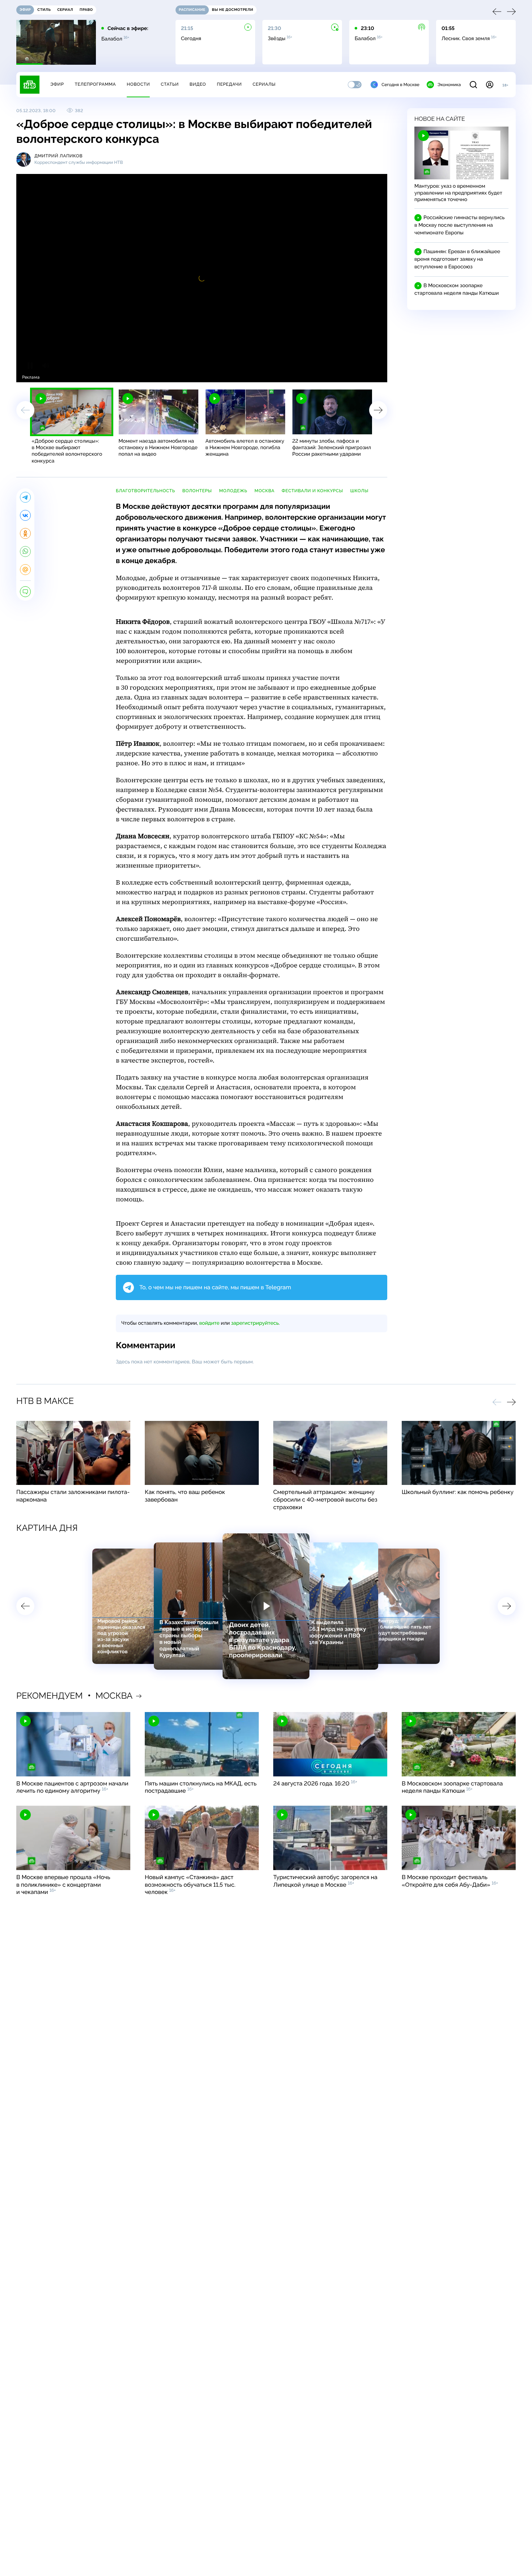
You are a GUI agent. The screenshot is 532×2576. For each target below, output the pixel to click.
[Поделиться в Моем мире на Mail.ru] (25, 570)
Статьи (170, 84)
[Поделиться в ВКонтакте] (25, 515)
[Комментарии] (25, 592)
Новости (138, 84)
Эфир (57, 84)
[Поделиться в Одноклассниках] (25, 533)
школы (359, 491)
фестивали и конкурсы (312, 491)
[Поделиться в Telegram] (25, 497)
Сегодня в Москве (400, 85)
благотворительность (145, 491)
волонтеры (197, 491)
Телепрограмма (95, 84)
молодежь (233, 491)
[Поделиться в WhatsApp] (25, 552)
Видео (198, 84)
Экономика (449, 85)
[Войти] (490, 85)
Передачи (229, 84)
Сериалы (264, 84)
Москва (264, 491)
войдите (209, 1323)
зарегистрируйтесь (255, 1323)
